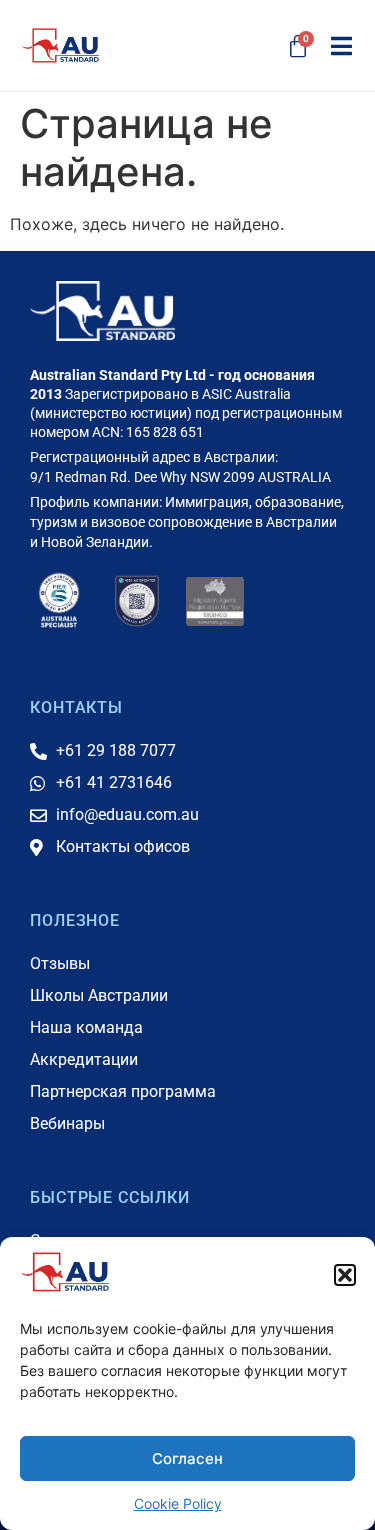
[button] (345, 1275)
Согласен (187, 1458)
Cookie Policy (178, 1503)
